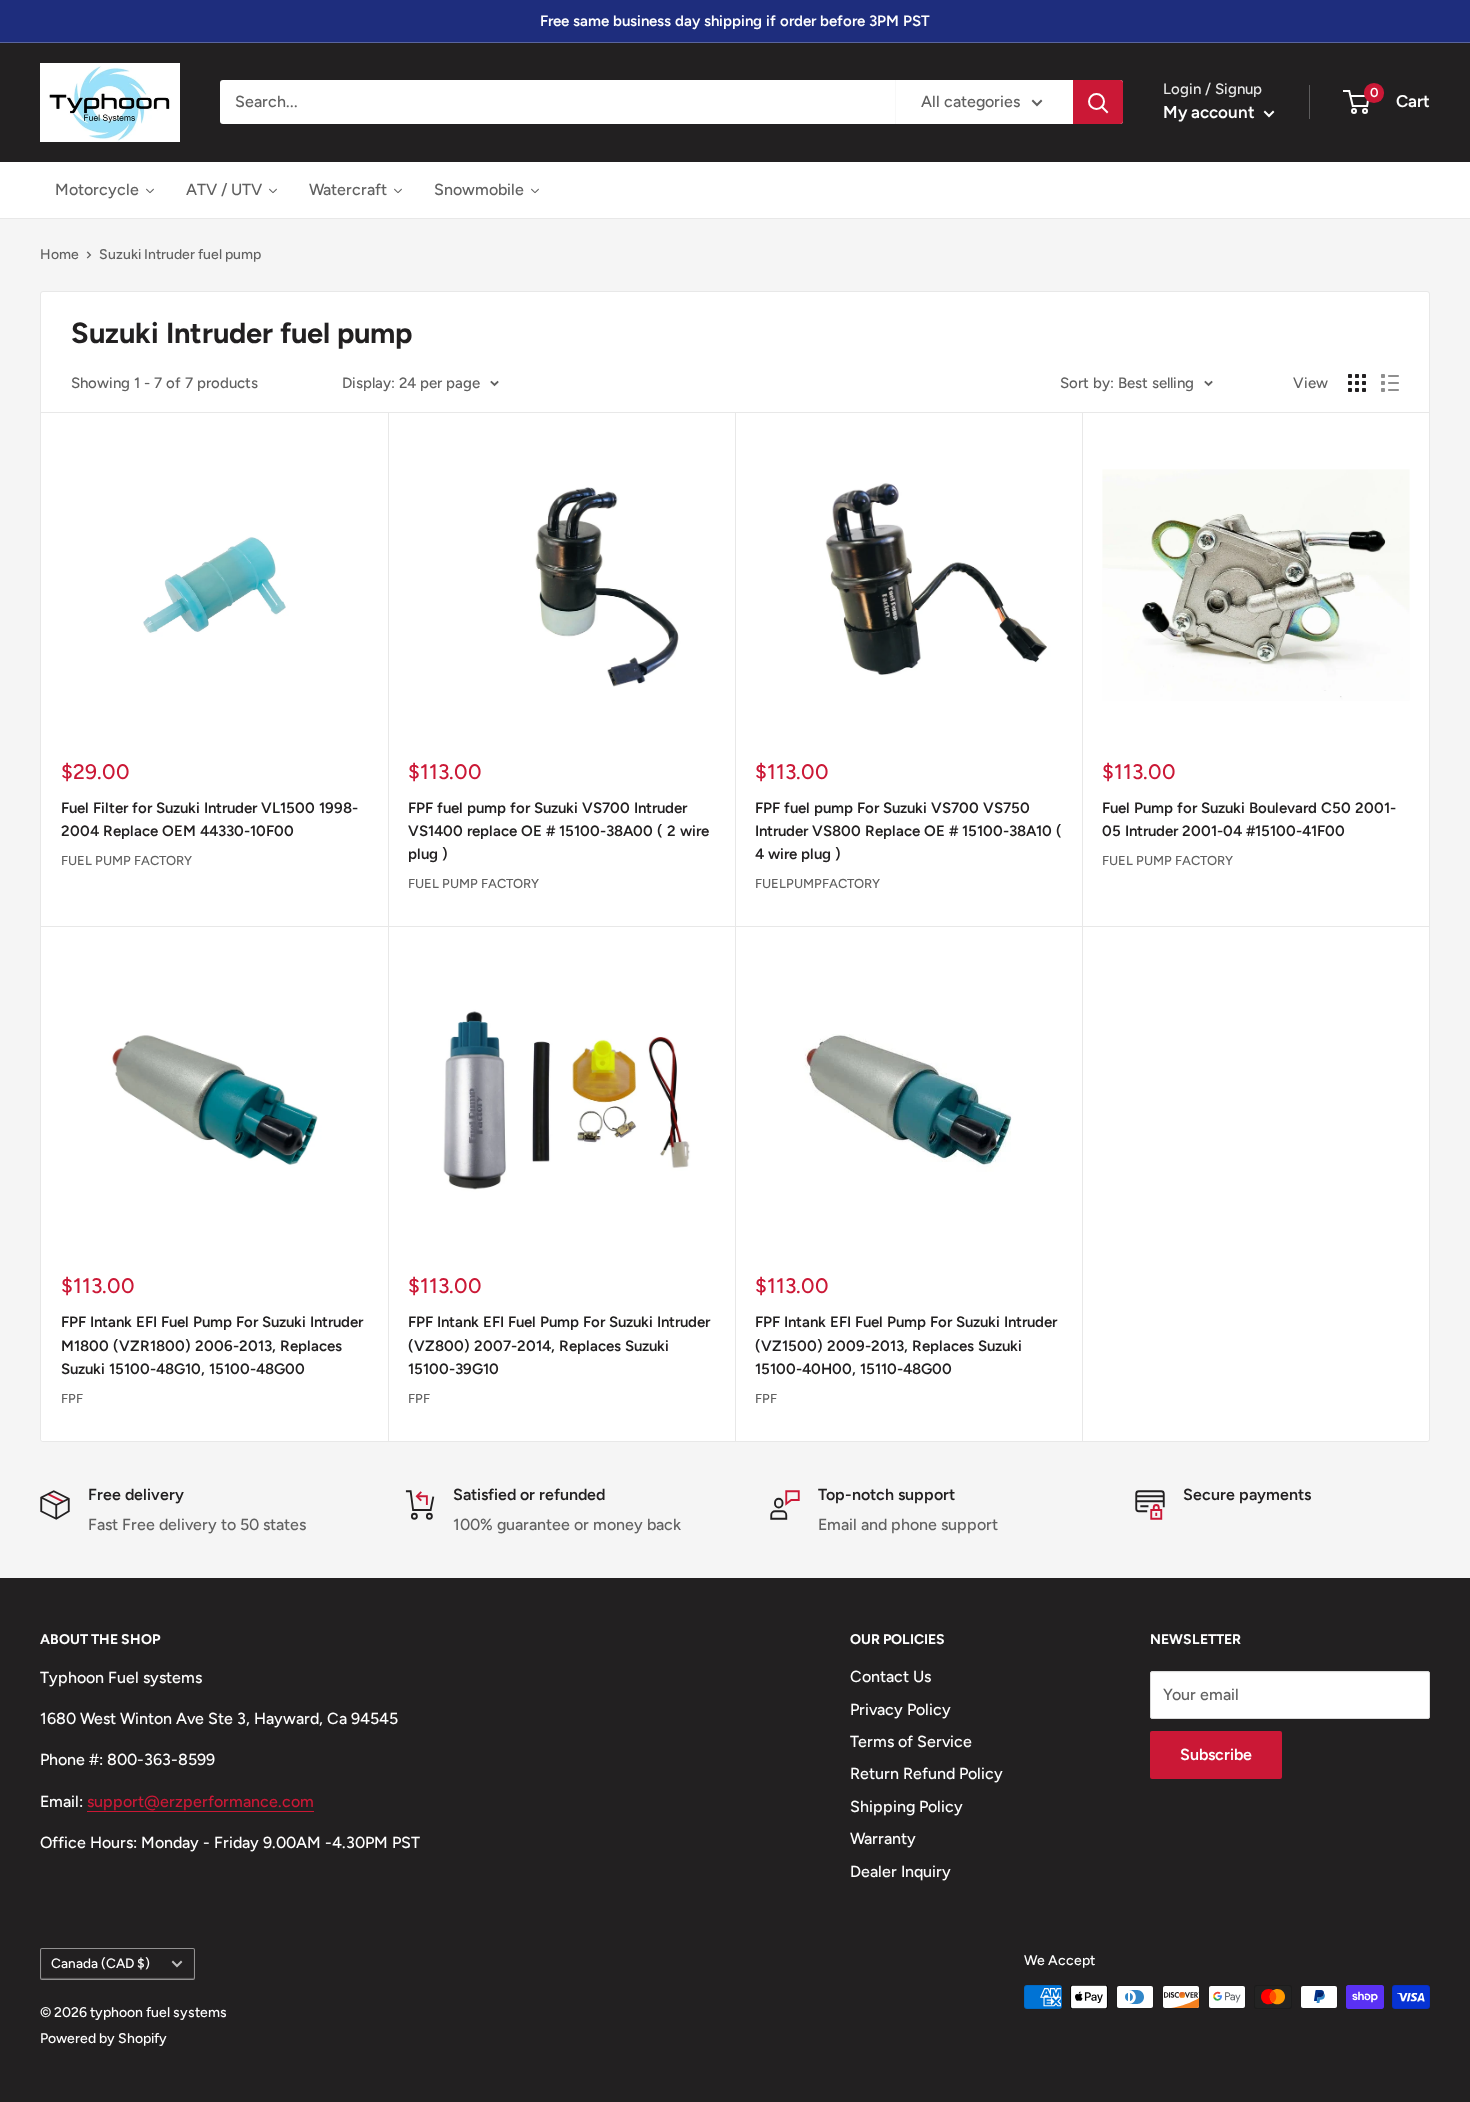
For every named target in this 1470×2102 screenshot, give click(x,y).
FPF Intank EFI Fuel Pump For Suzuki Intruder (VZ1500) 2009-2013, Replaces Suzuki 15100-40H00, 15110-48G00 (906, 1345)
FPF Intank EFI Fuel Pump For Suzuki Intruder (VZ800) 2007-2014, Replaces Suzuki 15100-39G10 (559, 1345)
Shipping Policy (906, 1806)
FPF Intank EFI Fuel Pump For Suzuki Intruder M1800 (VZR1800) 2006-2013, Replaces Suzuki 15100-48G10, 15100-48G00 (212, 1345)
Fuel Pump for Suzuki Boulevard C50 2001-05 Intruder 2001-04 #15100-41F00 (1249, 819)
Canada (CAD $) (100, 1963)
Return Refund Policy (926, 1773)
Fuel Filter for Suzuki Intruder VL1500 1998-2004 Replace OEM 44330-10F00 (209, 819)
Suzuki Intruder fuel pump (180, 254)
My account (1211, 112)
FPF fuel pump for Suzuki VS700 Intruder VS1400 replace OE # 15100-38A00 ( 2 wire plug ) (558, 831)
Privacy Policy (900, 1709)
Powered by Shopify (103, 2038)
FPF (72, 1398)
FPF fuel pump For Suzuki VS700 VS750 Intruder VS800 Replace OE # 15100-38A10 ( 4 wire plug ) (908, 831)
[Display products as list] (1390, 383)
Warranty (883, 1838)
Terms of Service (911, 1741)
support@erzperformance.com (200, 1801)
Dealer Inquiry (900, 1871)
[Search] (1098, 102)
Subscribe (1216, 1754)
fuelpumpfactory (817, 883)
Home (59, 254)
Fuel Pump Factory (126, 860)
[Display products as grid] (1357, 383)
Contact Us (890, 1676)
